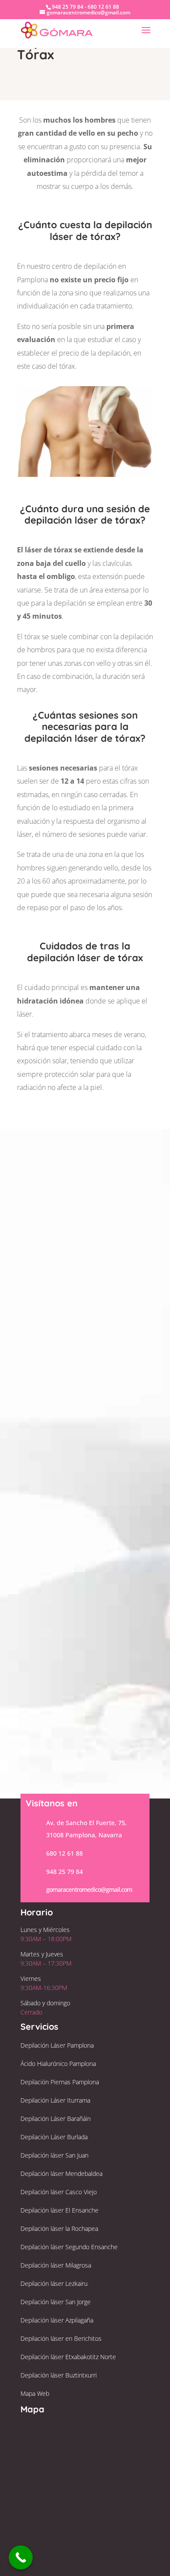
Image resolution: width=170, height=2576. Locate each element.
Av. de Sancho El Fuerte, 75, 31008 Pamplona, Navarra (87, 1423)
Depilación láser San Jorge (56, 2302)
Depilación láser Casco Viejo (59, 2192)
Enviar (128, 1286)
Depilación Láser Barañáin (56, 2119)
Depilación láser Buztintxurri (59, 2375)
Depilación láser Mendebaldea (61, 2173)
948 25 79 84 (97, 1486)
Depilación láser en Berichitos (61, 2338)
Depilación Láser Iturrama (55, 2100)
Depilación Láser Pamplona (57, 2045)
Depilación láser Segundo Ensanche (69, 2247)
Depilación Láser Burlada (54, 2137)
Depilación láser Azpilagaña (57, 2320)
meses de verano (118, 1035)
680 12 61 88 (65, 1853)
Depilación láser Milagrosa (56, 2265)
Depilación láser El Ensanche (59, 2210)
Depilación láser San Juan (54, 2155)
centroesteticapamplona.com (107, 1504)
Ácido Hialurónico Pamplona (58, 2064)
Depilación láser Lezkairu (54, 2283)
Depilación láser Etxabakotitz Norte (68, 2357)
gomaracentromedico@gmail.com (89, 1889)
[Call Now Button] (21, 2557)
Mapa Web (35, 2393)
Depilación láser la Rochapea (59, 2228)
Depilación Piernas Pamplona (60, 2082)
